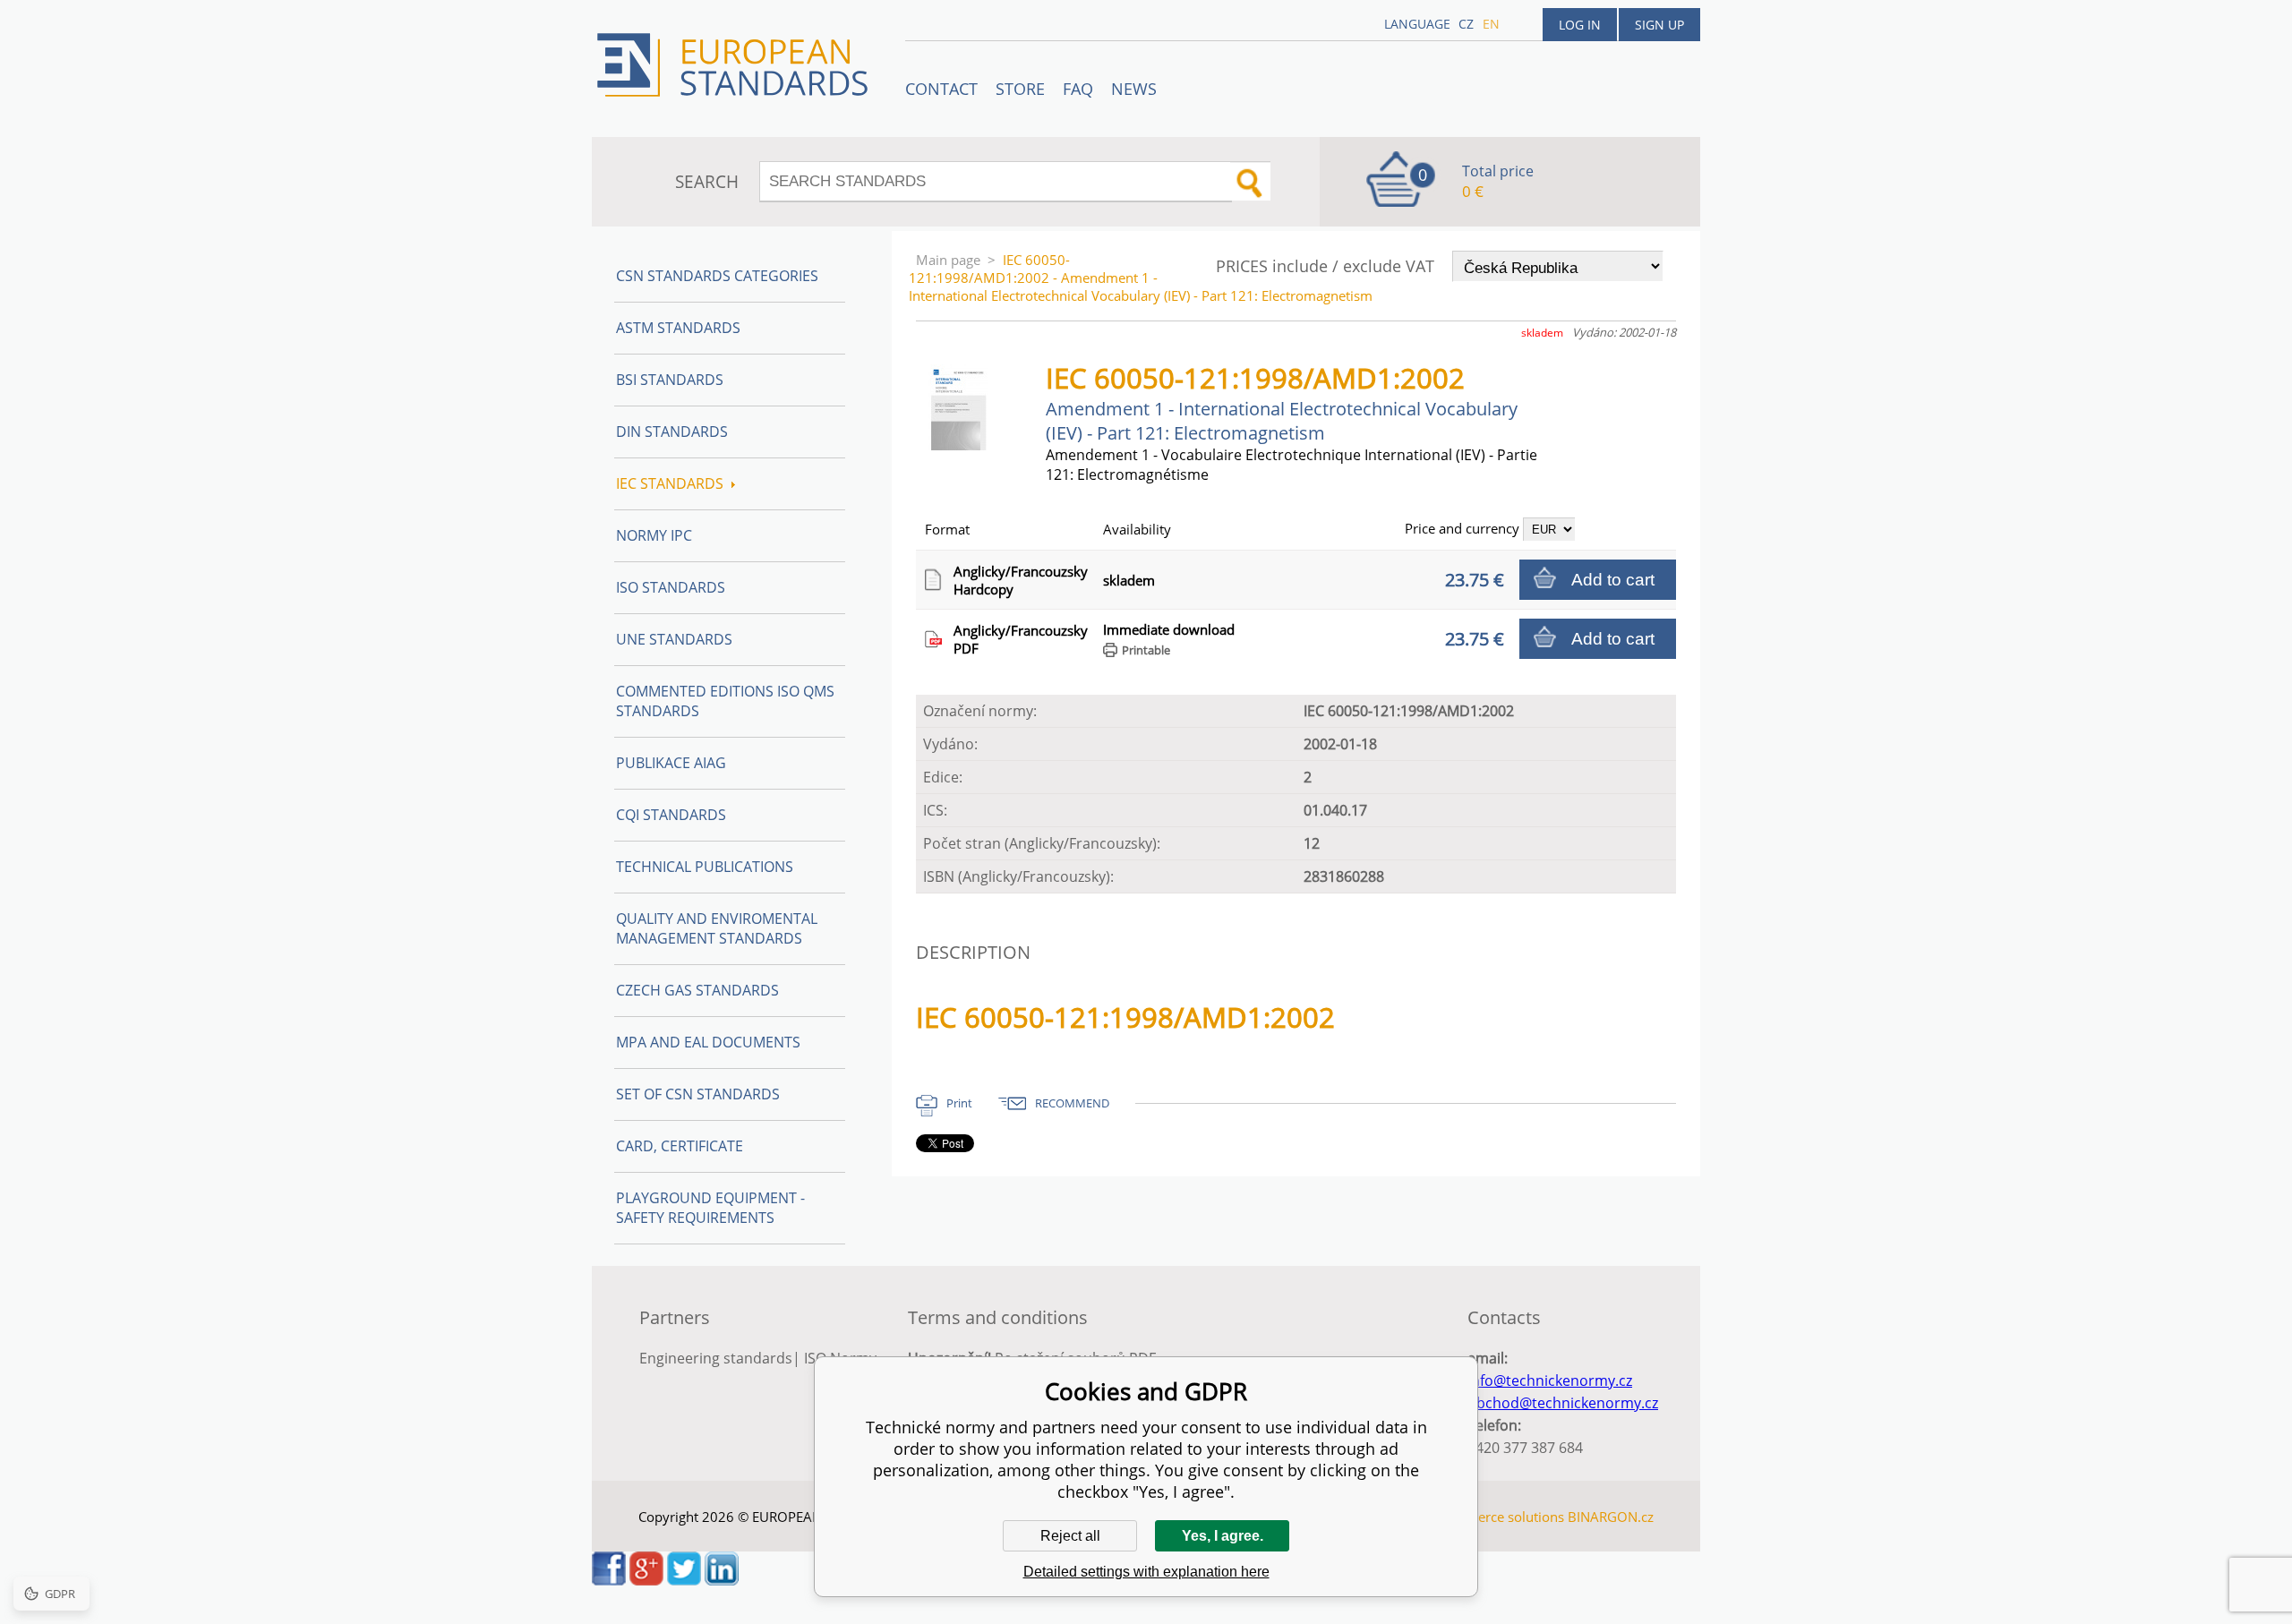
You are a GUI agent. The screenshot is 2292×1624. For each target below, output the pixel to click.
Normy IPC (654, 535)
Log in (1580, 25)
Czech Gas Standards (697, 990)
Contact (941, 89)
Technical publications (705, 867)
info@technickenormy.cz (1550, 1380)
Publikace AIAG (671, 763)
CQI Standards (671, 815)
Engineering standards (716, 1358)
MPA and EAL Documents (708, 1042)
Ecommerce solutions (1498, 1517)
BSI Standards (670, 380)
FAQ (1078, 89)
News (1134, 89)
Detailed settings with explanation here (1146, 1572)
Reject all (1070, 1536)
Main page (948, 260)
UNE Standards (674, 639)
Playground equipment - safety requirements (710, 1208)
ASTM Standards (678, 328)
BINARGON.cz (1611, 1517)
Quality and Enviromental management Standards (717, 928)
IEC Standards (670, 483)
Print (959, 1103)
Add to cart (1613, 580)
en (1491, 24)
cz (1466, 24)
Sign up (1659, 25)
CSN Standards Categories (717, 276)
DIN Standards (672, 432)
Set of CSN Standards (698, 1094)
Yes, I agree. (1223, 1536)
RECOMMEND (1072, 1103)
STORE (1020, 89)
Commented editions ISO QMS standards (725, 701)
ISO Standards (671, 587)
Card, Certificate (680, 1146)
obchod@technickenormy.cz (1563, 1403)
